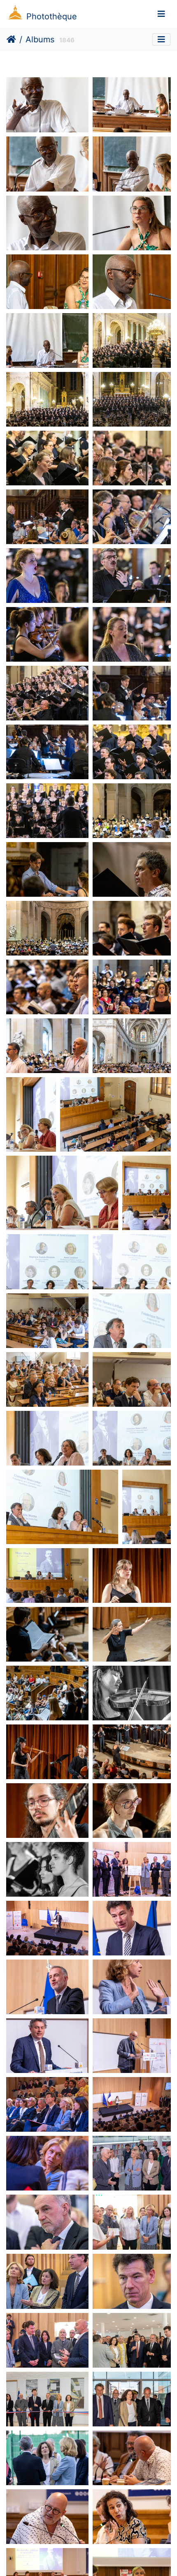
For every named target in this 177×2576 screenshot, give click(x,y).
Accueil (11, 39)
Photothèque (52, 16)
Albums (40, 39)
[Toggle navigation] (161, 14)
